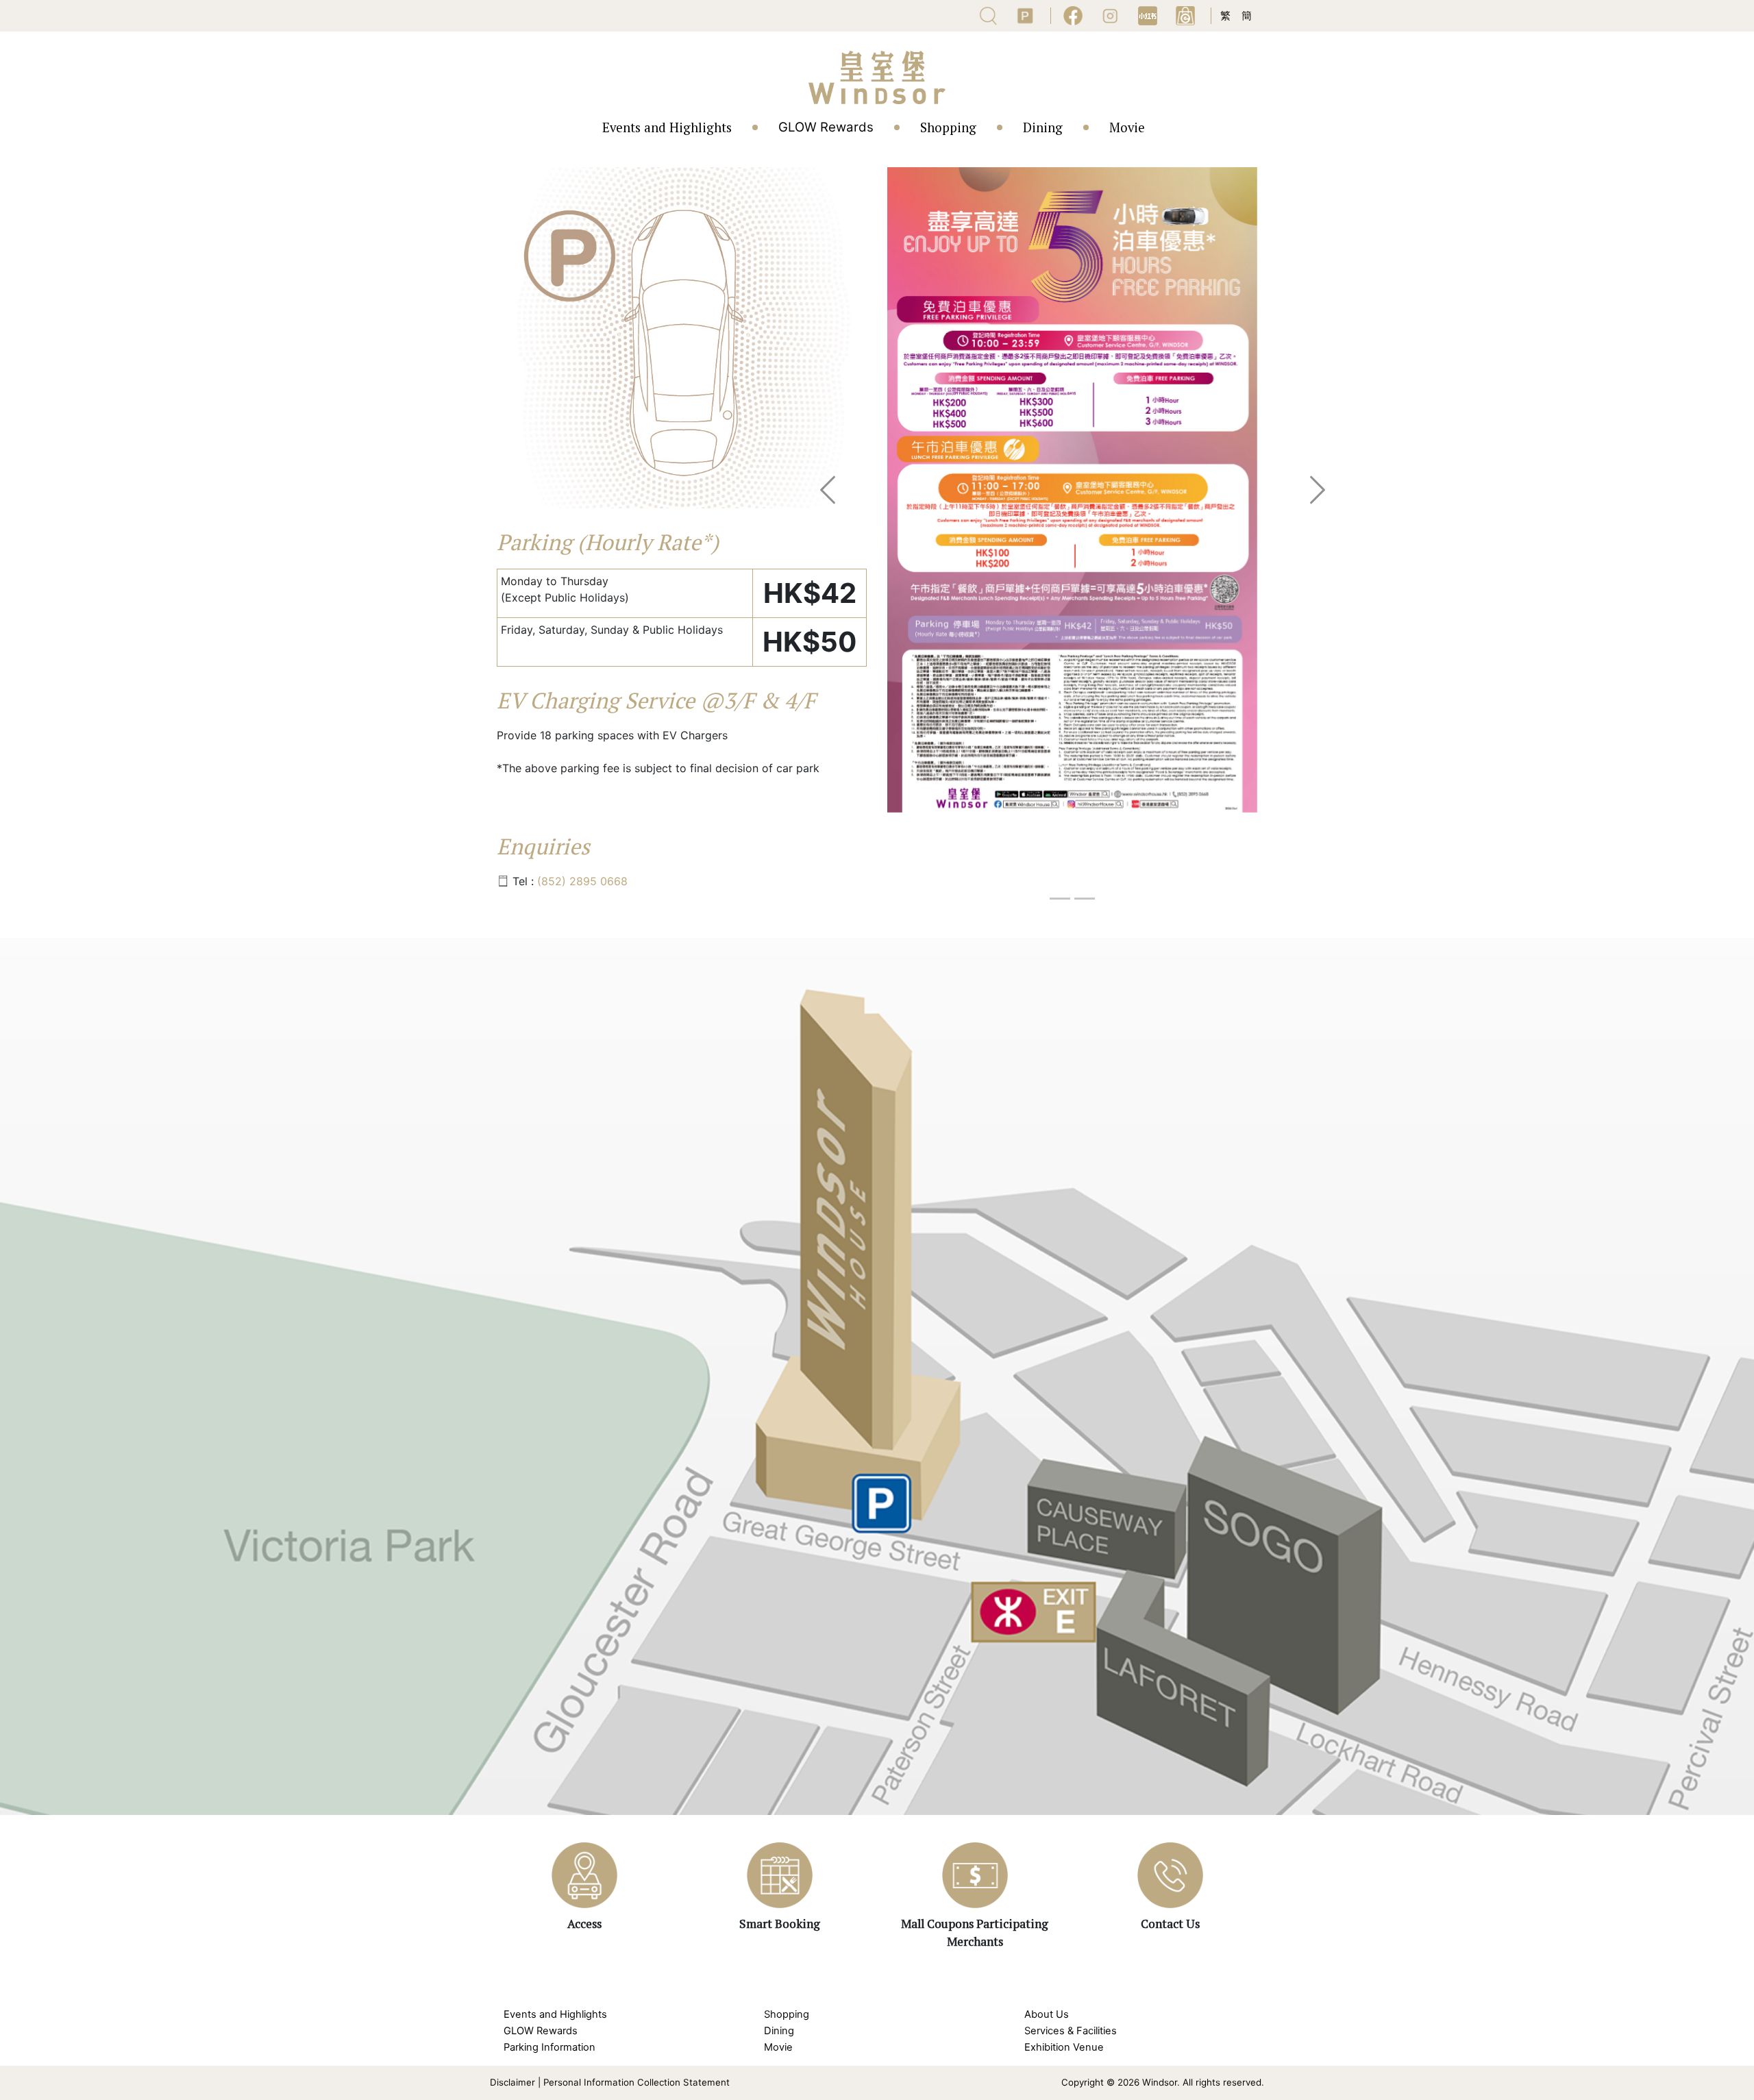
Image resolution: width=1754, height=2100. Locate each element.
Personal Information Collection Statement (637, 2082)
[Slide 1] (1060, 899)
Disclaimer (512, 2082)
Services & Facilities (1071, 2031)
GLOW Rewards (826, 127)
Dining (1043, 127)
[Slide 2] (1085, 899)
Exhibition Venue (1064, 2047)
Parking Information (549, 2047)
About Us (1047, 2014)
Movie (1127, 127)
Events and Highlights (667, 127)
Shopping (948, 127)
